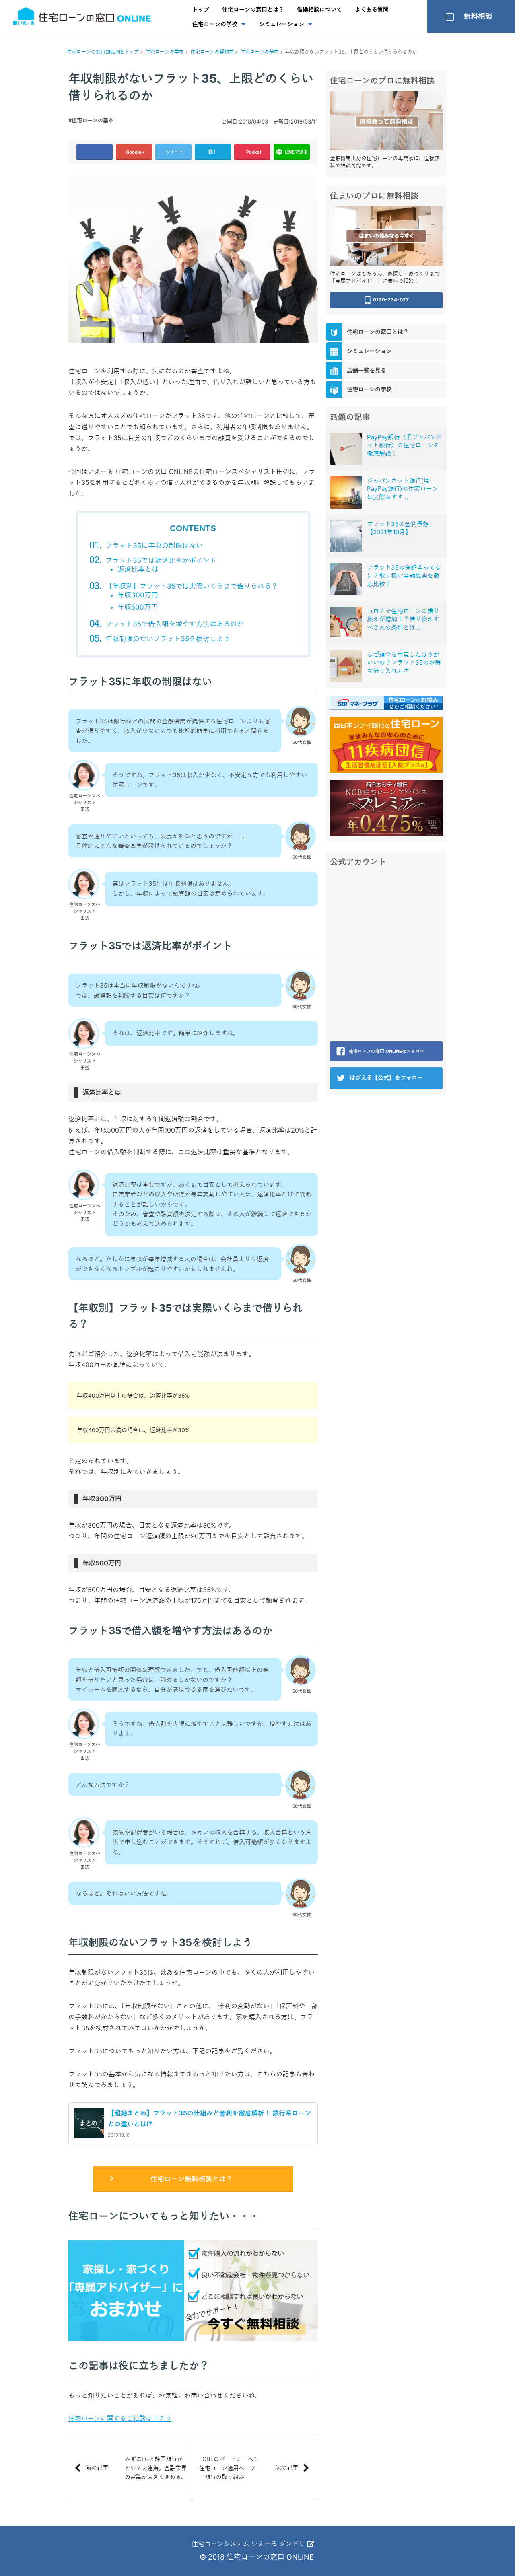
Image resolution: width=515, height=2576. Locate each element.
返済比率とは (138, 569)
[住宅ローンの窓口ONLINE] (82, 16)
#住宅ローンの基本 (91, 120)
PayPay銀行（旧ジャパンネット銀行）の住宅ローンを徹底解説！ (405, 445)
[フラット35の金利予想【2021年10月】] (346, 536)
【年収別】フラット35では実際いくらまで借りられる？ (192, 586)
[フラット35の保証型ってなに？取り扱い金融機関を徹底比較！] (346, 579)
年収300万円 (138, 595)
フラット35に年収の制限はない (154, 546)
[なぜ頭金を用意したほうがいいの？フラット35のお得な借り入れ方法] (346, 666)
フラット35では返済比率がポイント (161, 560)
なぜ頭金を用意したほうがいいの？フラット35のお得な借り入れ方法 (404, 663)
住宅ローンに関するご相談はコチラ (120, 2418)
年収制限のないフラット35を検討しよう (168, 639)
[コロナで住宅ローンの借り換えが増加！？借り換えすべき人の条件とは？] (346, 623)
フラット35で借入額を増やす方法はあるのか (175, 624)
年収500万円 (138, 607)
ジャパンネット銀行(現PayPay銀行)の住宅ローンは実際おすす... (403, 489)
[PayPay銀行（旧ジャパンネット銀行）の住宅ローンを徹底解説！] (346, 449)
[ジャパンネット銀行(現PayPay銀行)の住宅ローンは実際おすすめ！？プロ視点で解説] (346, 492)
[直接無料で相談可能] (386, 120)
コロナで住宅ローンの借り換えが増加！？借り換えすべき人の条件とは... (403, 619)
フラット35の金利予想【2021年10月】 (398, 528)
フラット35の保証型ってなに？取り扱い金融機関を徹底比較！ (404, 576)
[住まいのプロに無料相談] (386, 235)
